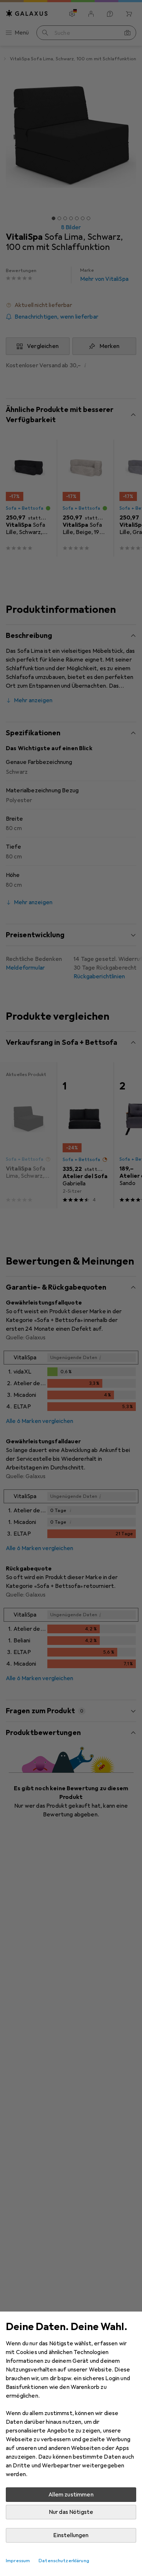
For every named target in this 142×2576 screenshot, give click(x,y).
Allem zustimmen (71, 2495)
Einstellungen (71, 2535)
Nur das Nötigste (71, 2512)
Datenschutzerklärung (64, 2561)
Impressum (18, 2561)
